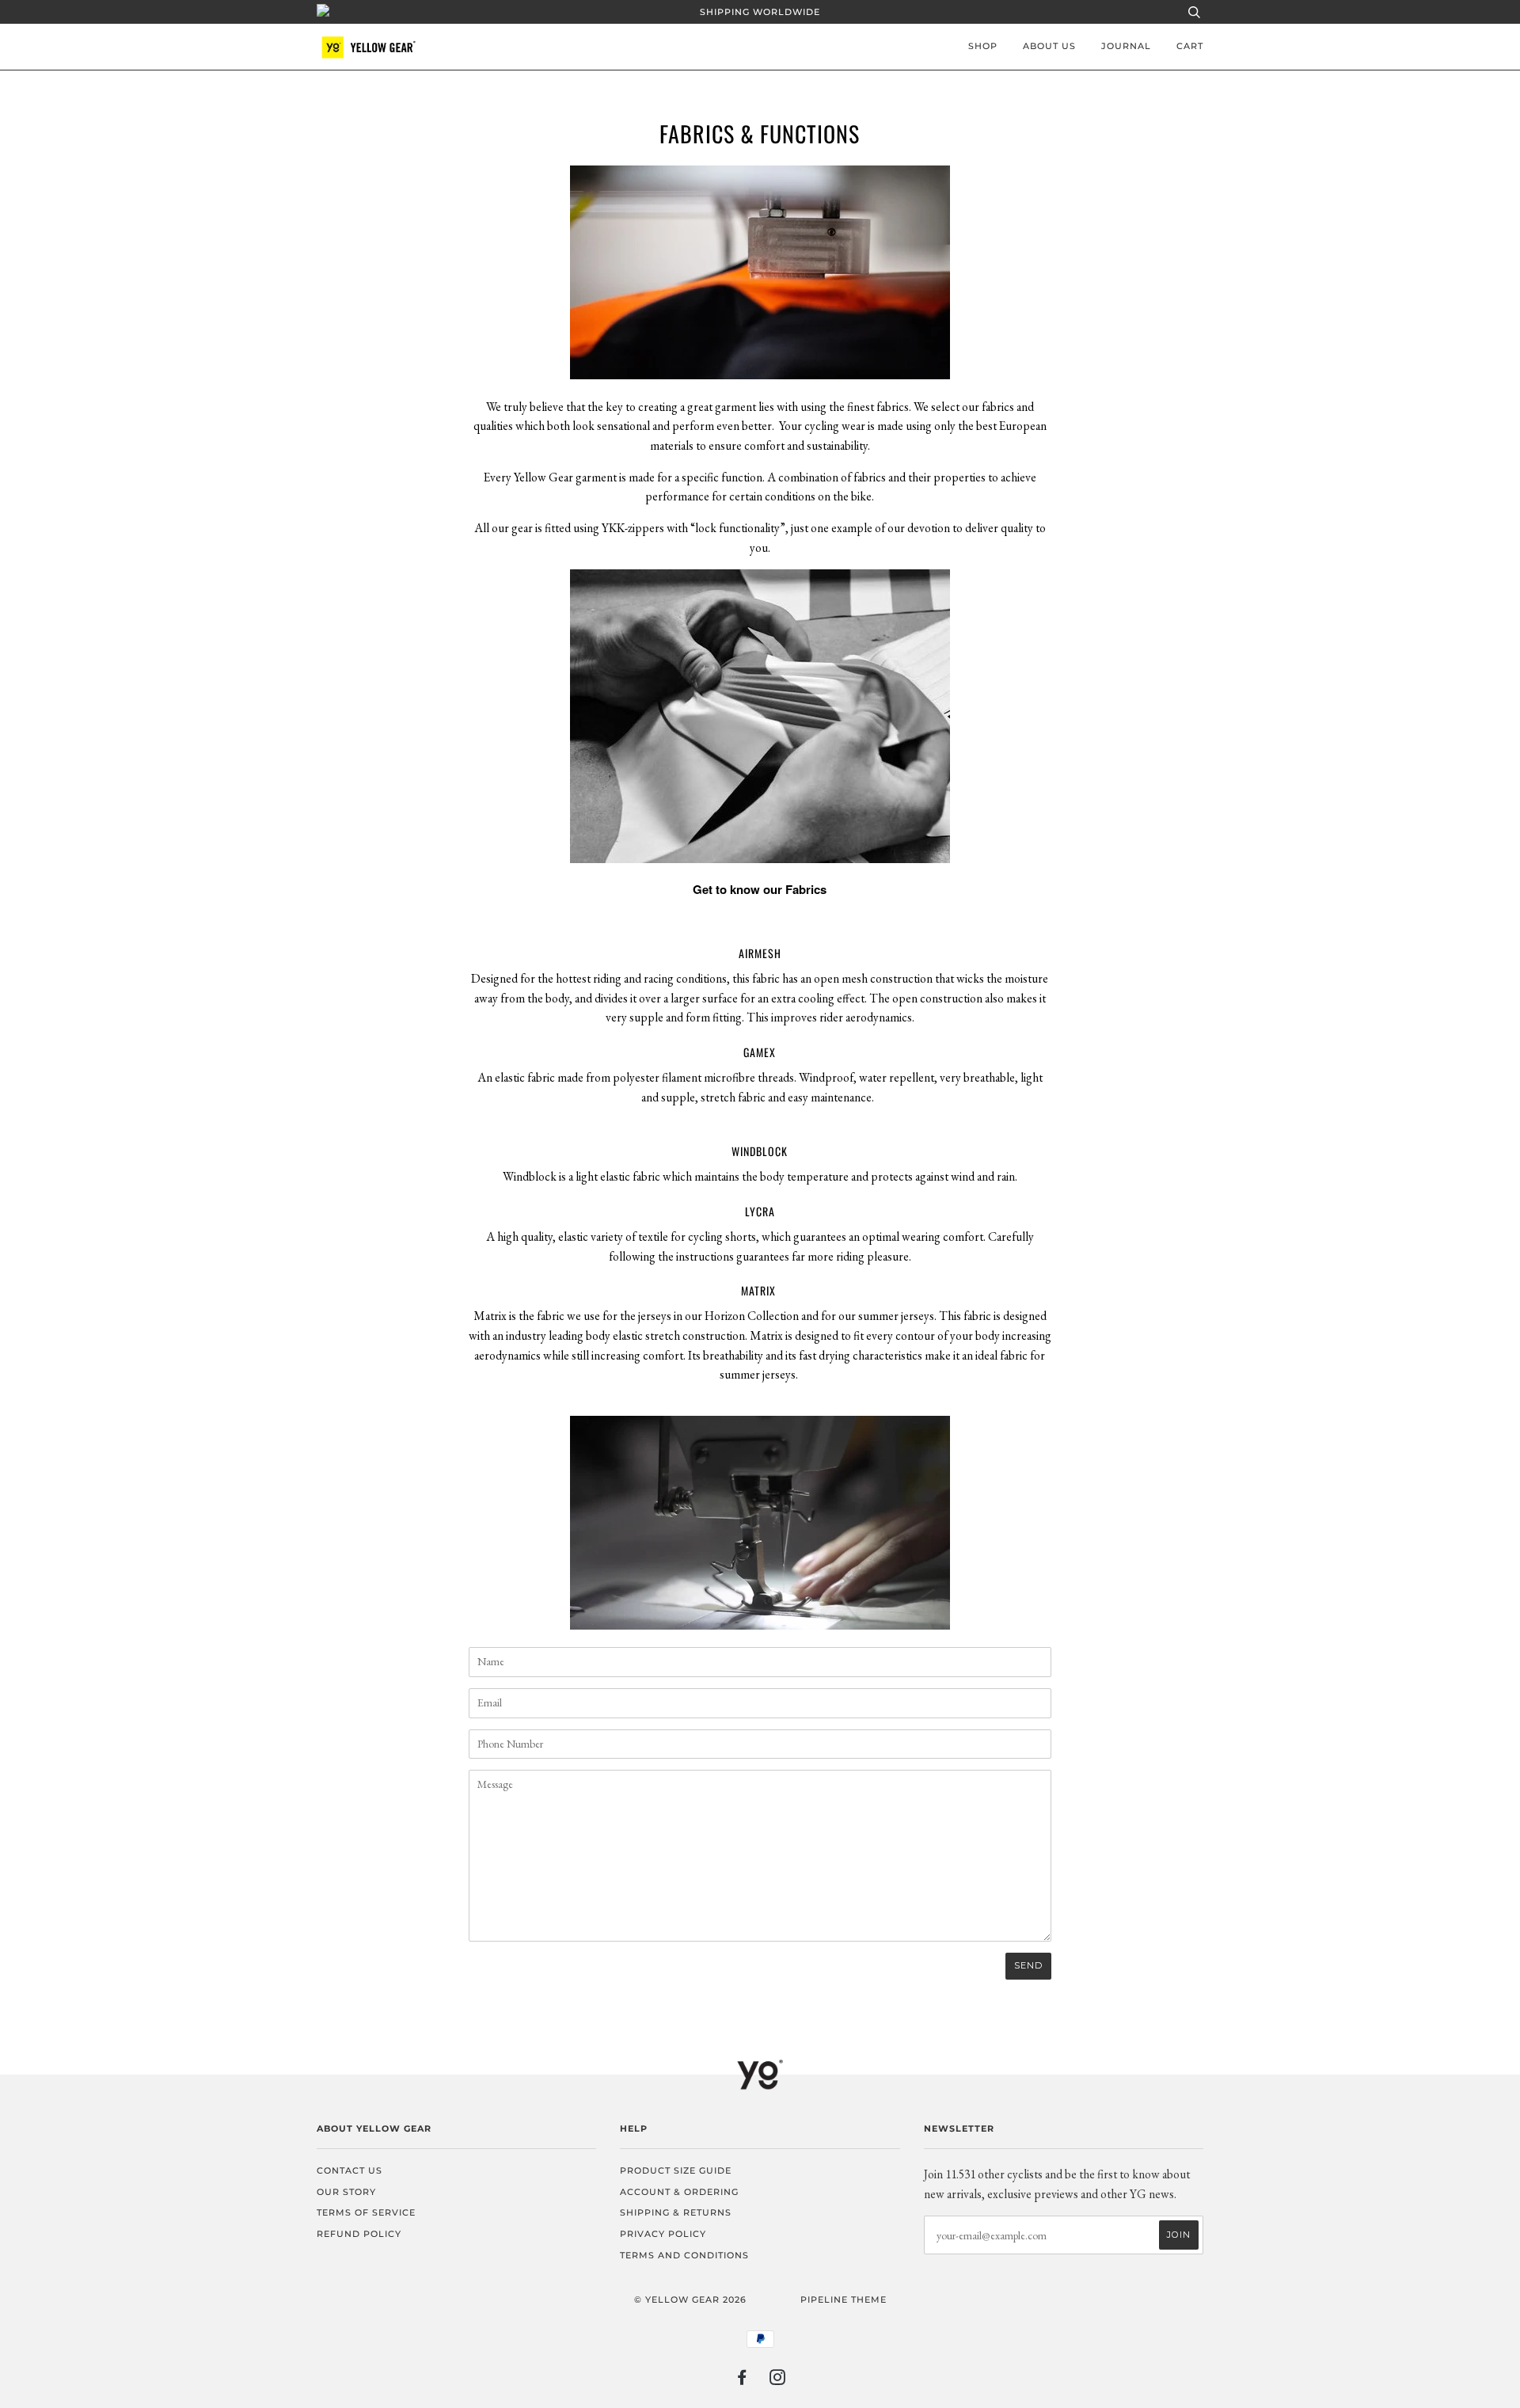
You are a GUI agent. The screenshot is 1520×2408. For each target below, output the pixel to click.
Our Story (346, 2192)
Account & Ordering (679, 2192)
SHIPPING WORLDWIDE (760, 12)
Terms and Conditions (684, 2255)
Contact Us (350, 2170)
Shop (983, 46)
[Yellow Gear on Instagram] (778, 2380)
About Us (1049, 46)
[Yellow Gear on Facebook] (742, 2380)
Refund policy (359, 2234)
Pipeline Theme (844, 2300)
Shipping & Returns (676, 2212)
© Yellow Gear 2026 (690, 2300)
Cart (1190, 46)
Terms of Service (366, 2212)
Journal (1126, 46)
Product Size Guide (676, 2170)
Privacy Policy (663, 2234)
